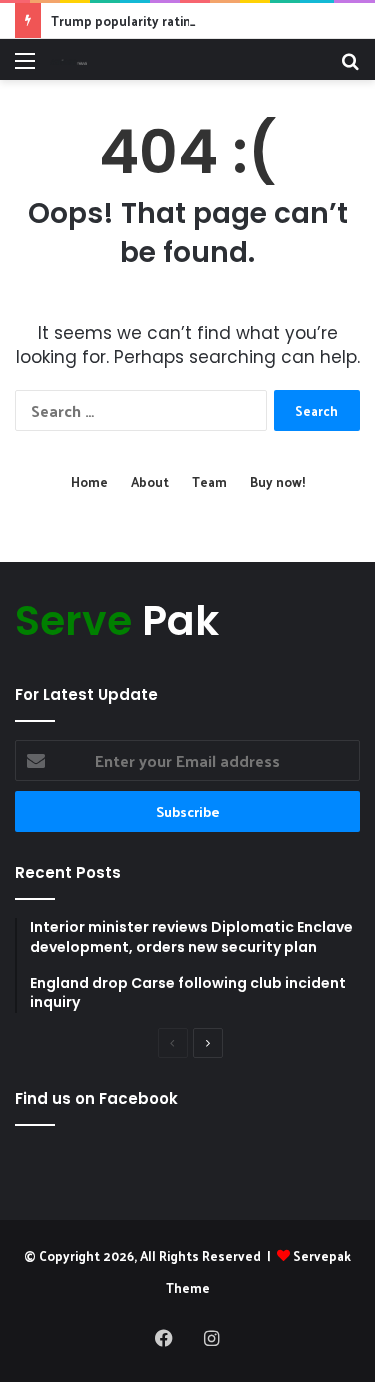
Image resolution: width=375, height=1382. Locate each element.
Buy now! (277, 481)
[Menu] (25, 67)
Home (89, 481)
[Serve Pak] (68, 59)
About (150, 481)
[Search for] (350, 67)
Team (209, 481)
